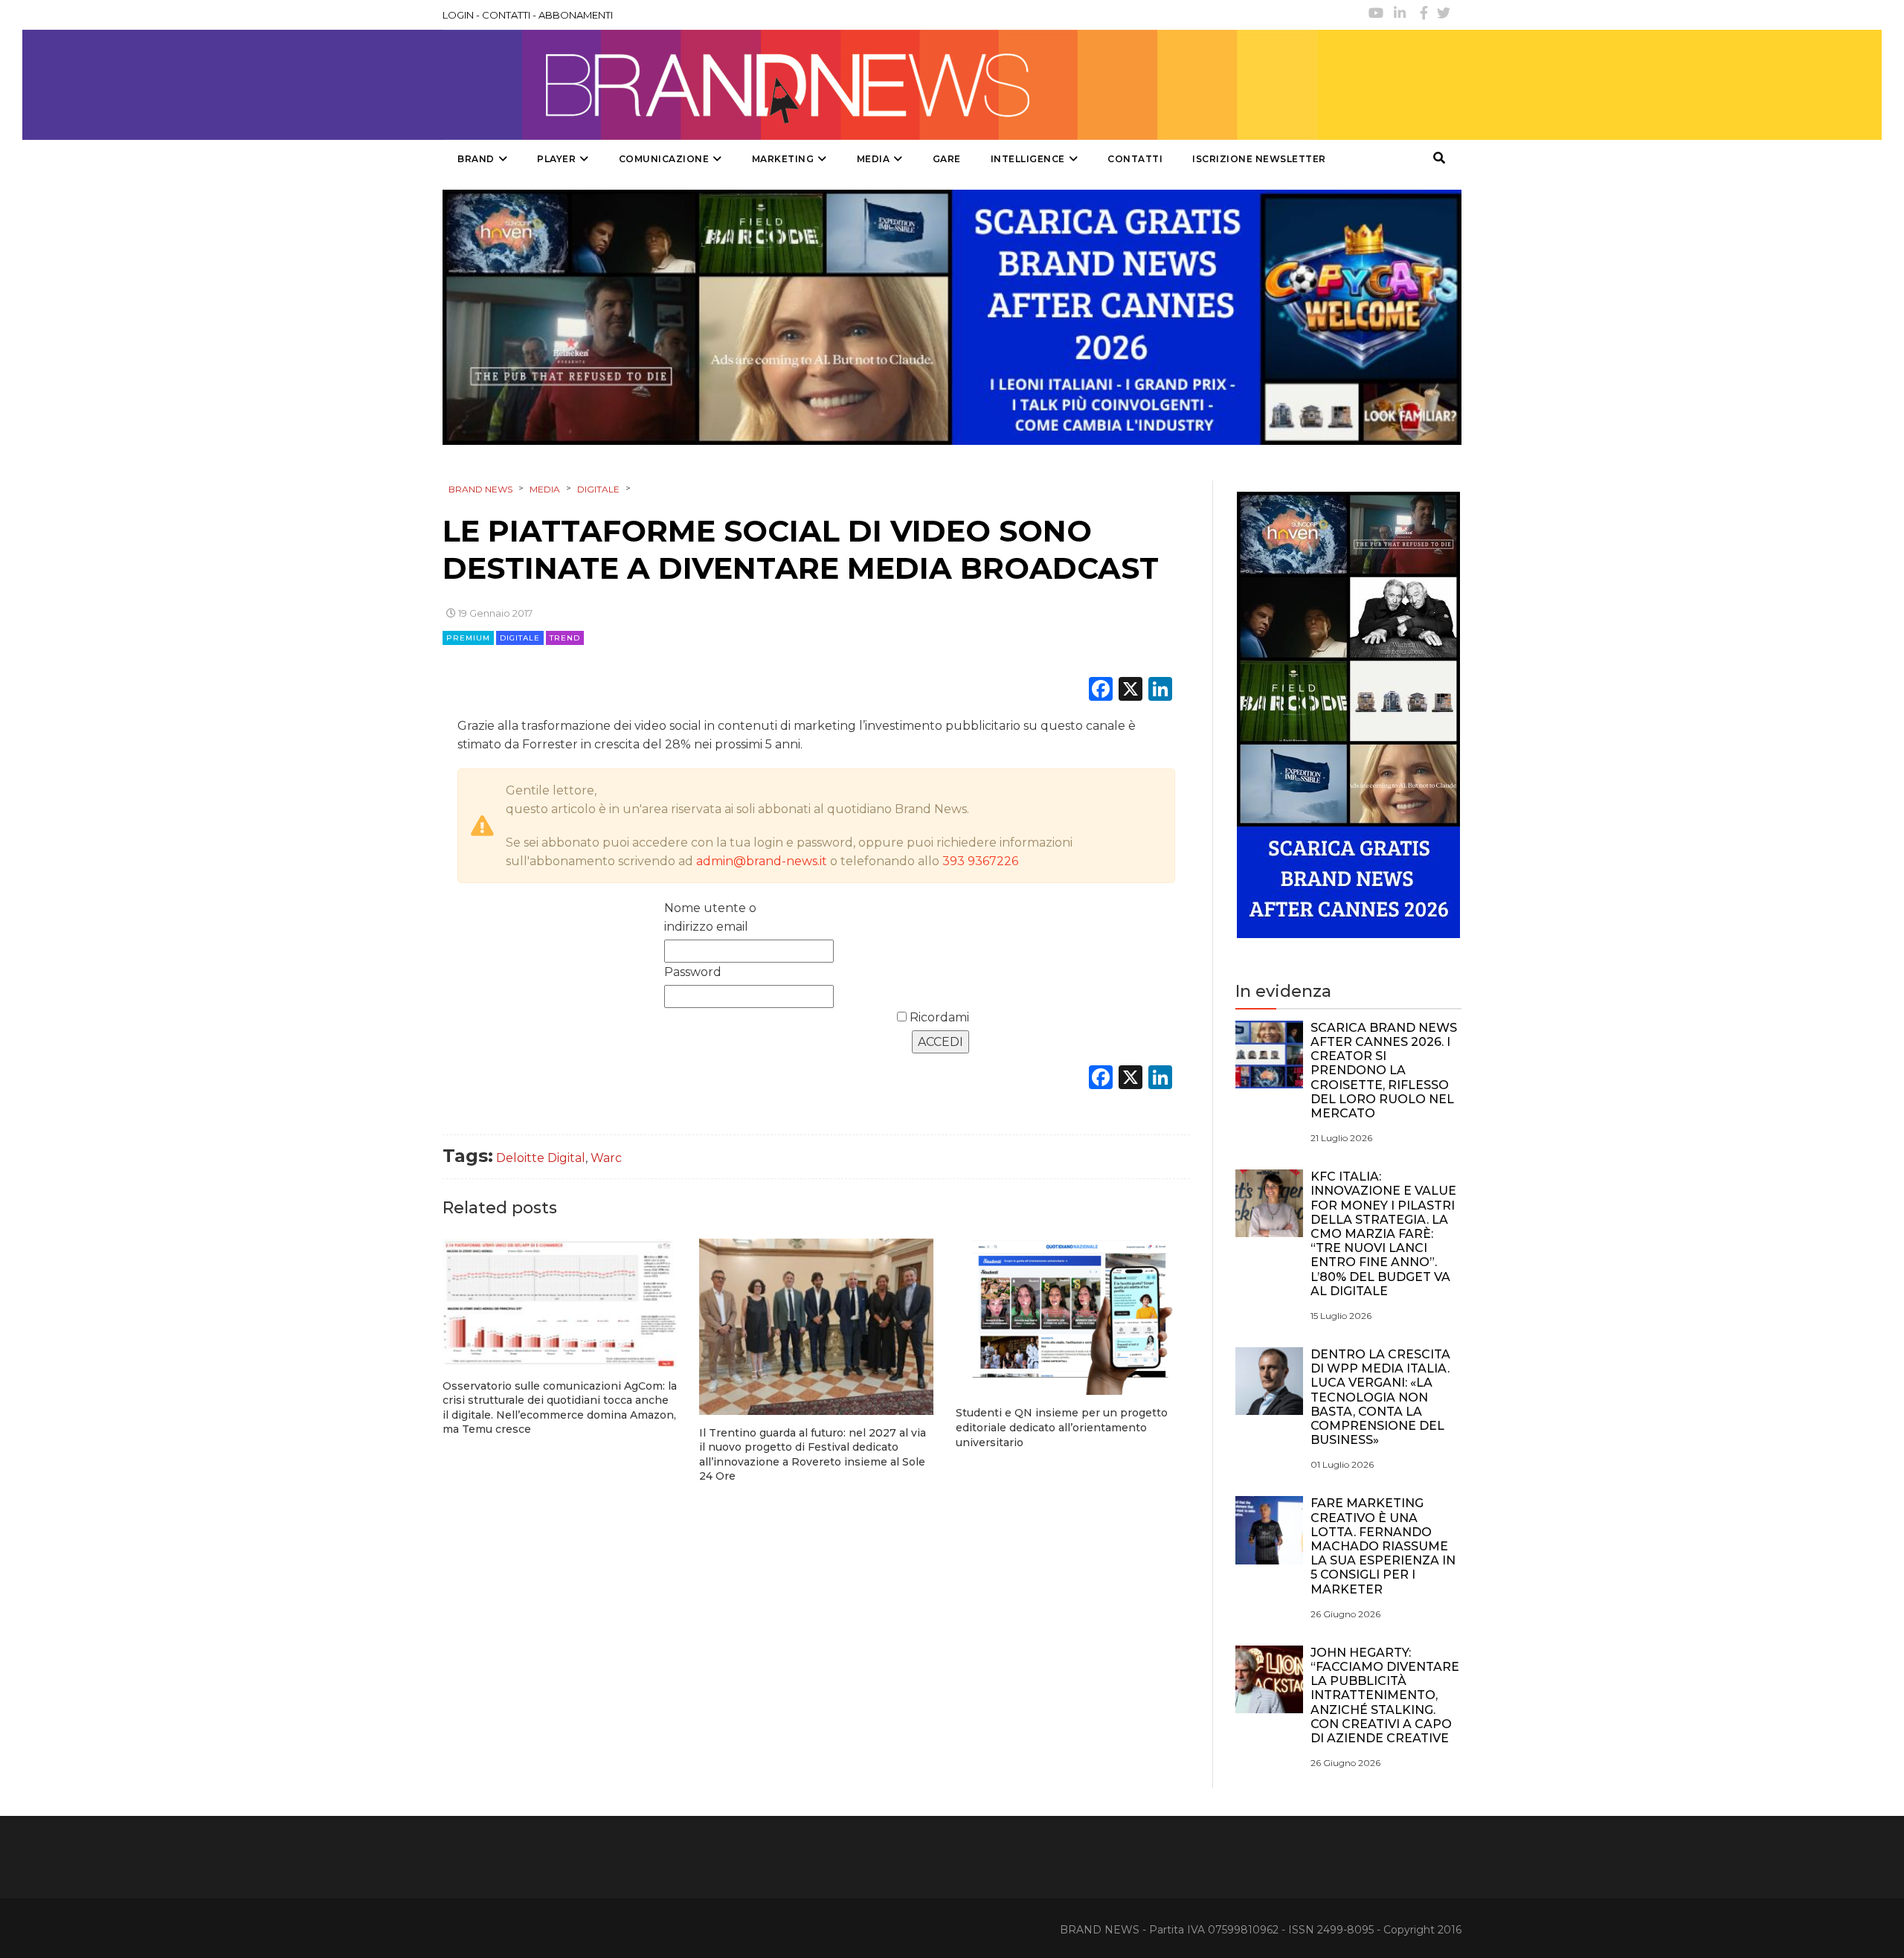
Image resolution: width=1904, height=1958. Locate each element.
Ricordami (938, 1017)
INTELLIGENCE (1028, 159)
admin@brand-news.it (762, 861)
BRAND (476, 159)
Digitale (520, 638)
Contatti (1135, 159)
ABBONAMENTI (576, 15)
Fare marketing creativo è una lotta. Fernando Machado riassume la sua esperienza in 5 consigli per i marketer (1383, 1546)
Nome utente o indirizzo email (710, 917)
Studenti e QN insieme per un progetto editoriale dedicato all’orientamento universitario (1062, 1427)
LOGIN (458, 15)
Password (693, 972)
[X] (1130, 691)
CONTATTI (506, 15)
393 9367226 (980, 861)
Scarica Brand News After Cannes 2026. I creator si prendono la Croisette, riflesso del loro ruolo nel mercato (1384, 1071)
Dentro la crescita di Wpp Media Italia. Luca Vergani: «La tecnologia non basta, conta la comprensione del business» (1380, 1397)
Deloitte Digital (541, 1158)
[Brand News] (880, 85)
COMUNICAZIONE (664, 159)
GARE (947, 159)
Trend (565, 638)
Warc (606, 1158)
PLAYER (556, 159)
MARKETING (783, 159)
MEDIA (874, 159)
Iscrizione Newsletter (1259, 159)
